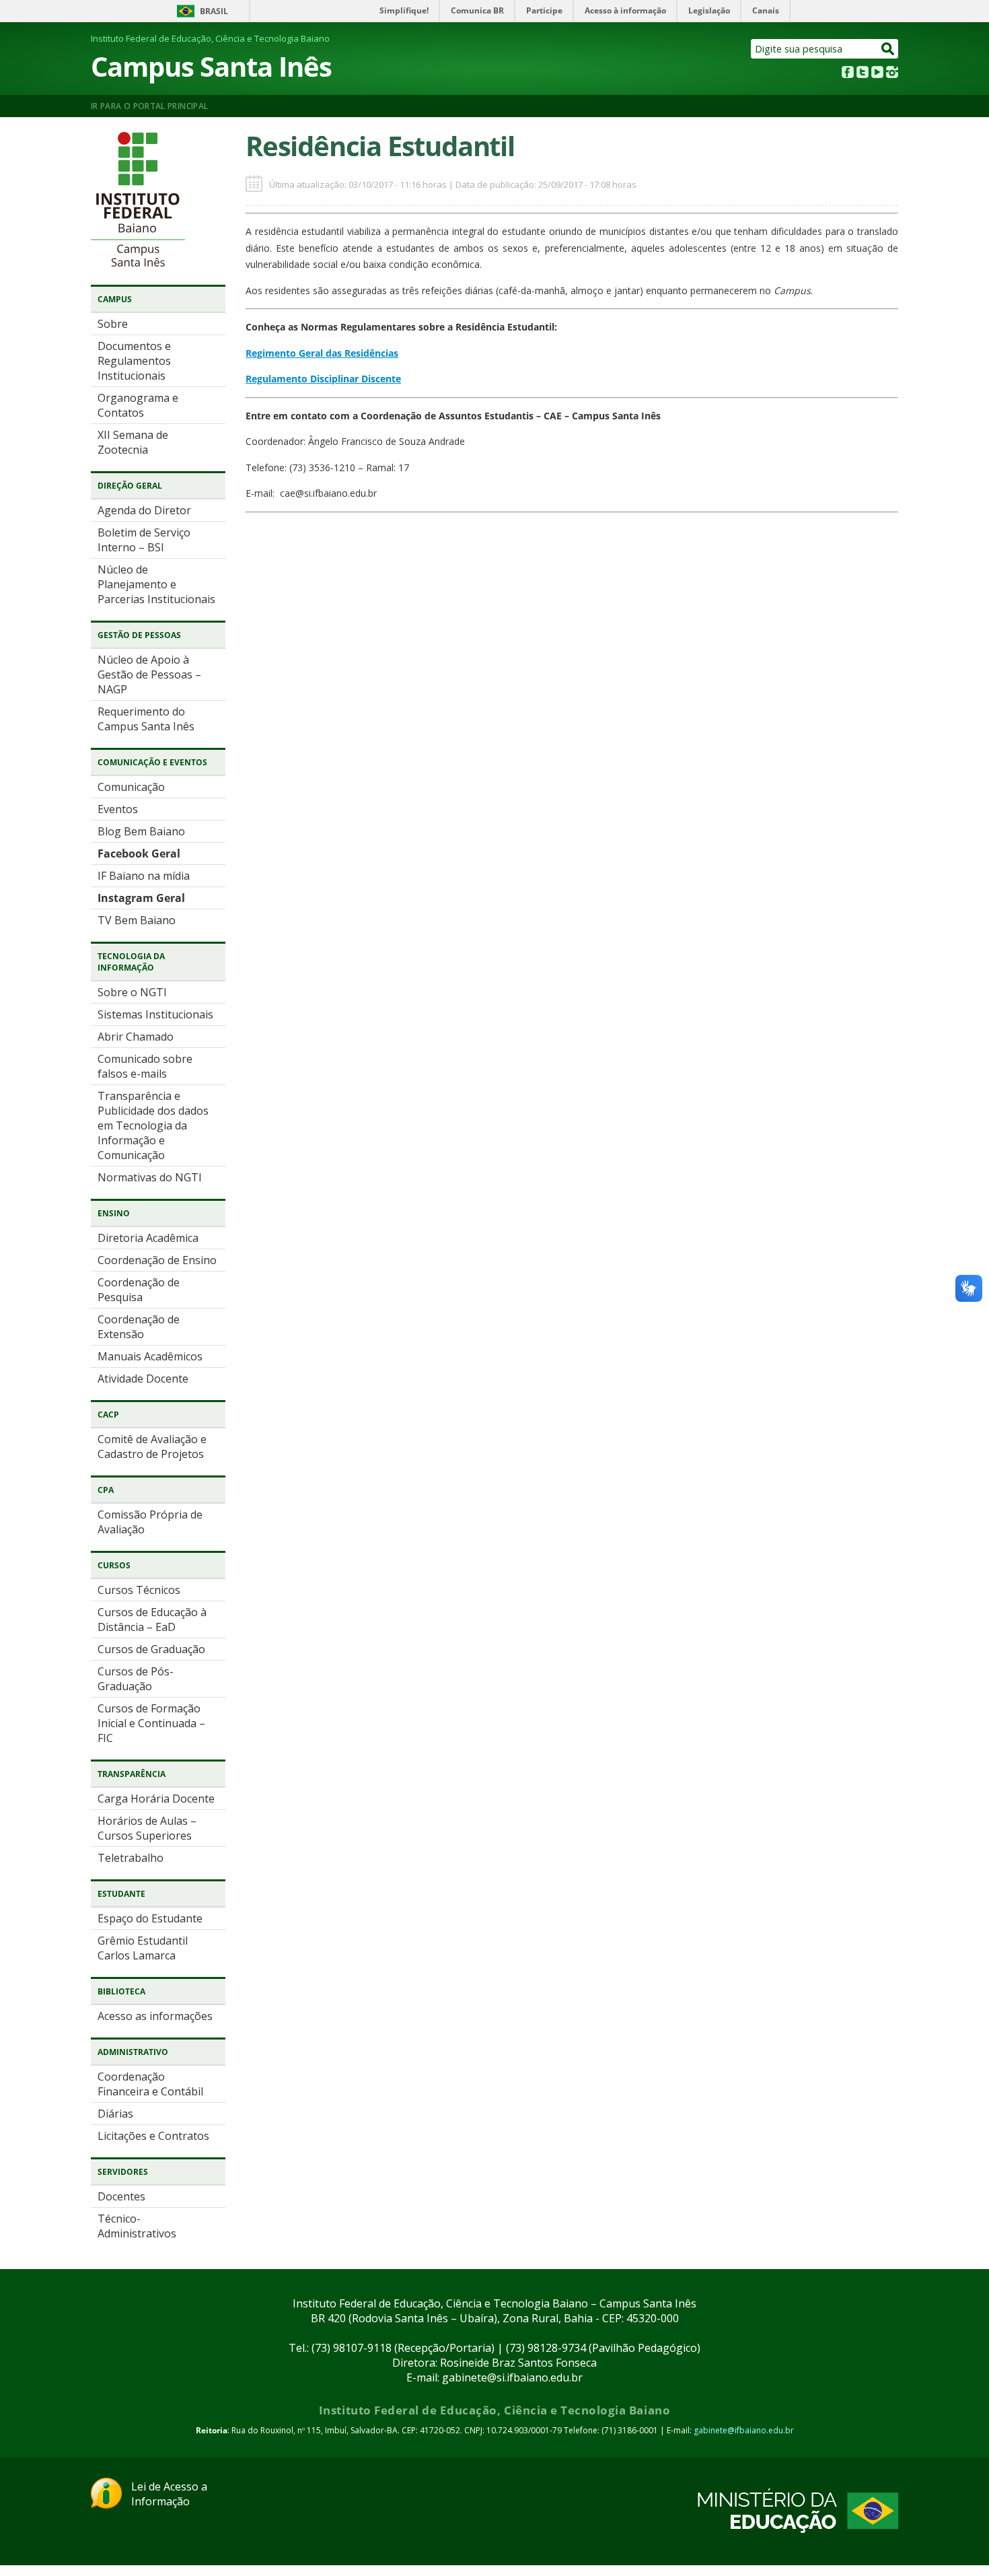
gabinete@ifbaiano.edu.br (744, 2430)
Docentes (121, 2196)
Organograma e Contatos (138, 405)
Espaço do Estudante (150, 1918)
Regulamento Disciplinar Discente (323, 379)
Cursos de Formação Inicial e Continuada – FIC (151, 1723)
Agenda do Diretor (144, 510)
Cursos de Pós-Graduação (136, 1679)
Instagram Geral (141, 898)
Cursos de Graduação (151, 1649)
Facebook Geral (139, 854)
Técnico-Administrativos (137, 2226)
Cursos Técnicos (139, 1590)
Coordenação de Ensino (157, 1260)
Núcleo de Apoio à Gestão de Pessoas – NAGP (149, 674)
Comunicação (131, 787)
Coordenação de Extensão (139, 1327)
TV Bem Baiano (137, 920)
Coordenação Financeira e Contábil (150, 2084)
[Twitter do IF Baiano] (863, 74)
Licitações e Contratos (153, 2136)
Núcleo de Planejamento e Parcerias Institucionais (156, 584)
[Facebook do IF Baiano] (848, 74)
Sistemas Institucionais (155, 1014)
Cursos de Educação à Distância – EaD (152, 1620)
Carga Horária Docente (156, 1799)
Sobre (113, 324)
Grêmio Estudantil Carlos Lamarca (143, 1948)
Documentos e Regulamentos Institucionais (134, 361)
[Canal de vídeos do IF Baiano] (877, 74)
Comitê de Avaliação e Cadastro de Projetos (152, 1447)
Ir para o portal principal (149, 106)
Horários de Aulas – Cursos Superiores (147, 1828)
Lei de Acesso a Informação (169, 2494)
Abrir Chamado (136, 1037)
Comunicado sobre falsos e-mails (145, 1066)
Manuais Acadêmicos (150, 1356)
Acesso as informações (155, 2016)
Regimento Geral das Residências (322, 353)
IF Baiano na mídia (144, 876)
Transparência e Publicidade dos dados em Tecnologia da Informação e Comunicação (153, 1125)
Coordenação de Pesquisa (139, 1290)
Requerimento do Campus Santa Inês (146, 719)
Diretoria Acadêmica (148, 1238)
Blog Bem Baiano (141, 831)
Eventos (118, 809)
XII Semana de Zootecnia (133, 442)
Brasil (214, 11)
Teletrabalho (131, 1858)
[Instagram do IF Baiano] (892, 74)
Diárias (115, 2114)
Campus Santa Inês (211, 66)
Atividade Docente (143, 1379)
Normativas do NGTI (150, 1177)
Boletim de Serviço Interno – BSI (144, 540)
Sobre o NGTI (132, 992)
